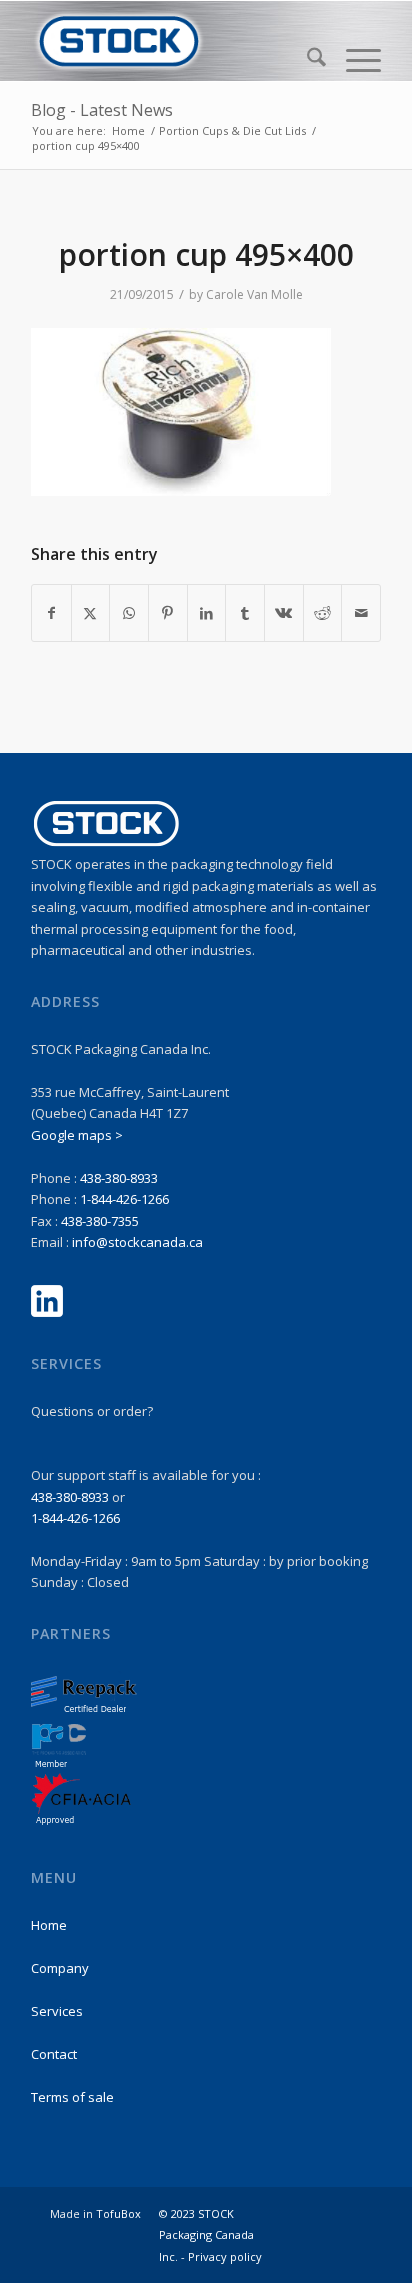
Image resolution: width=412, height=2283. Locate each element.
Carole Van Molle (254, 294)
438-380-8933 (119, 1178)
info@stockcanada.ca (137, 1242)
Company (60, 1968)
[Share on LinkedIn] (207, 613)
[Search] (306, 60)
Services (57, 2011)
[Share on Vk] (284, 613)
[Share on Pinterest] (168, 613)
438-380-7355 (100, 1221)
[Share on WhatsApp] (129, 613)
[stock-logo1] (171, 41)
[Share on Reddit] (323, 613)
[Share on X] (91, 613)
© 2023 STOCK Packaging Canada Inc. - (206, 2235)
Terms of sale (72, 2097)
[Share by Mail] (361, 613)
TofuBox (118, 2213)
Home (49, 1925)
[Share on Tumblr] (245, 613)
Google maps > (77, 1135)
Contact (54, 2054)
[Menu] (353, 60)
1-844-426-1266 (124, 1199)
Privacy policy (225, 2256)
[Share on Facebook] (51, 613)
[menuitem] (306, 60)
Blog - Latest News (102, 110)
